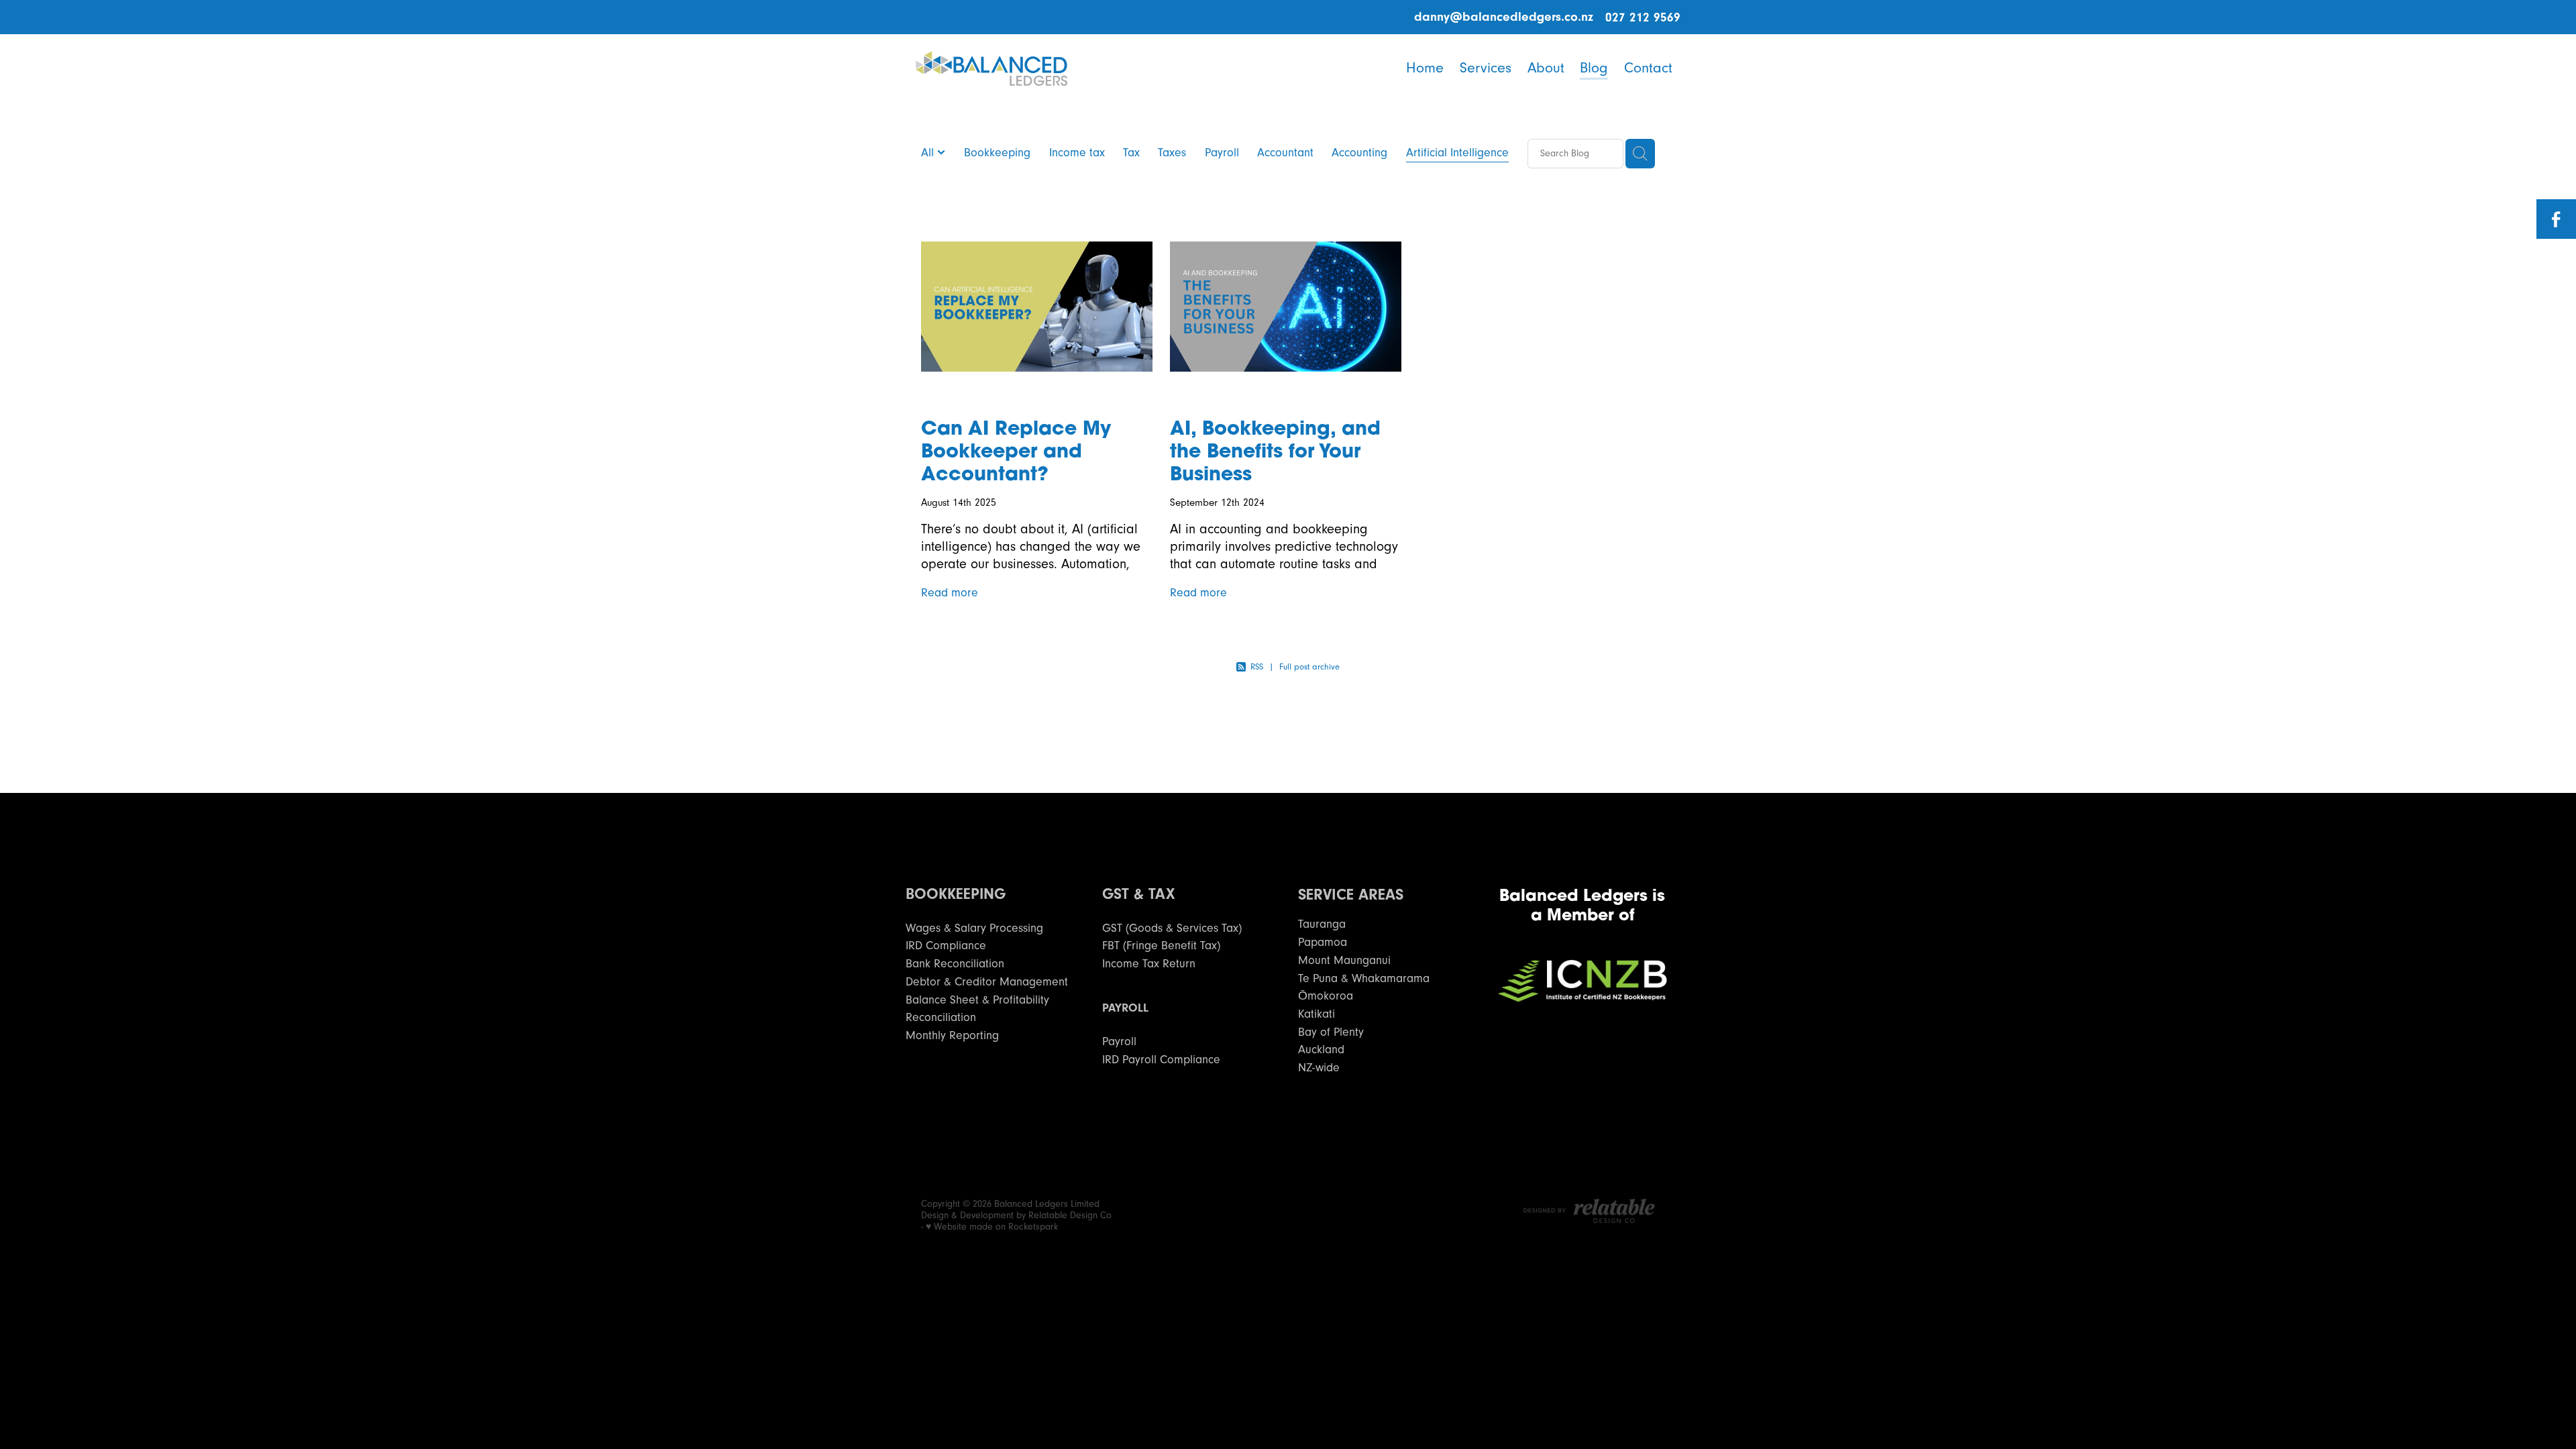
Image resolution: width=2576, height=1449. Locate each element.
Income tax (1077, 153)
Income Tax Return (1149, 964)
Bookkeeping (997, 153)
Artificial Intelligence (1457, 153)
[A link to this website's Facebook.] (2556, 219)
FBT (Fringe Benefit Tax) (1161, 946)
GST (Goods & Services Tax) (1172, 928)
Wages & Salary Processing (974, 928)
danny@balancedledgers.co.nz (1504, 17)
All (929, 153)
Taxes (1172, 153)
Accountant (1285, 153)
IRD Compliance (946, 946)
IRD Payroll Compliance (1161, 1060)
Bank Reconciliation (955, 964)
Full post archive (1309, 667)
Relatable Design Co (1070, 1216)
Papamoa (1323, 942)
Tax (1131, 153)
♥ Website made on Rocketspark (992, 1227)
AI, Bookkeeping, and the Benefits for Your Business (1275, 450)
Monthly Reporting (952, 1035)
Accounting (1359, 153)
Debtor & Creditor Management (987, 982)
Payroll (1222, 153)
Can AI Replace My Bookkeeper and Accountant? (1016, 450)
